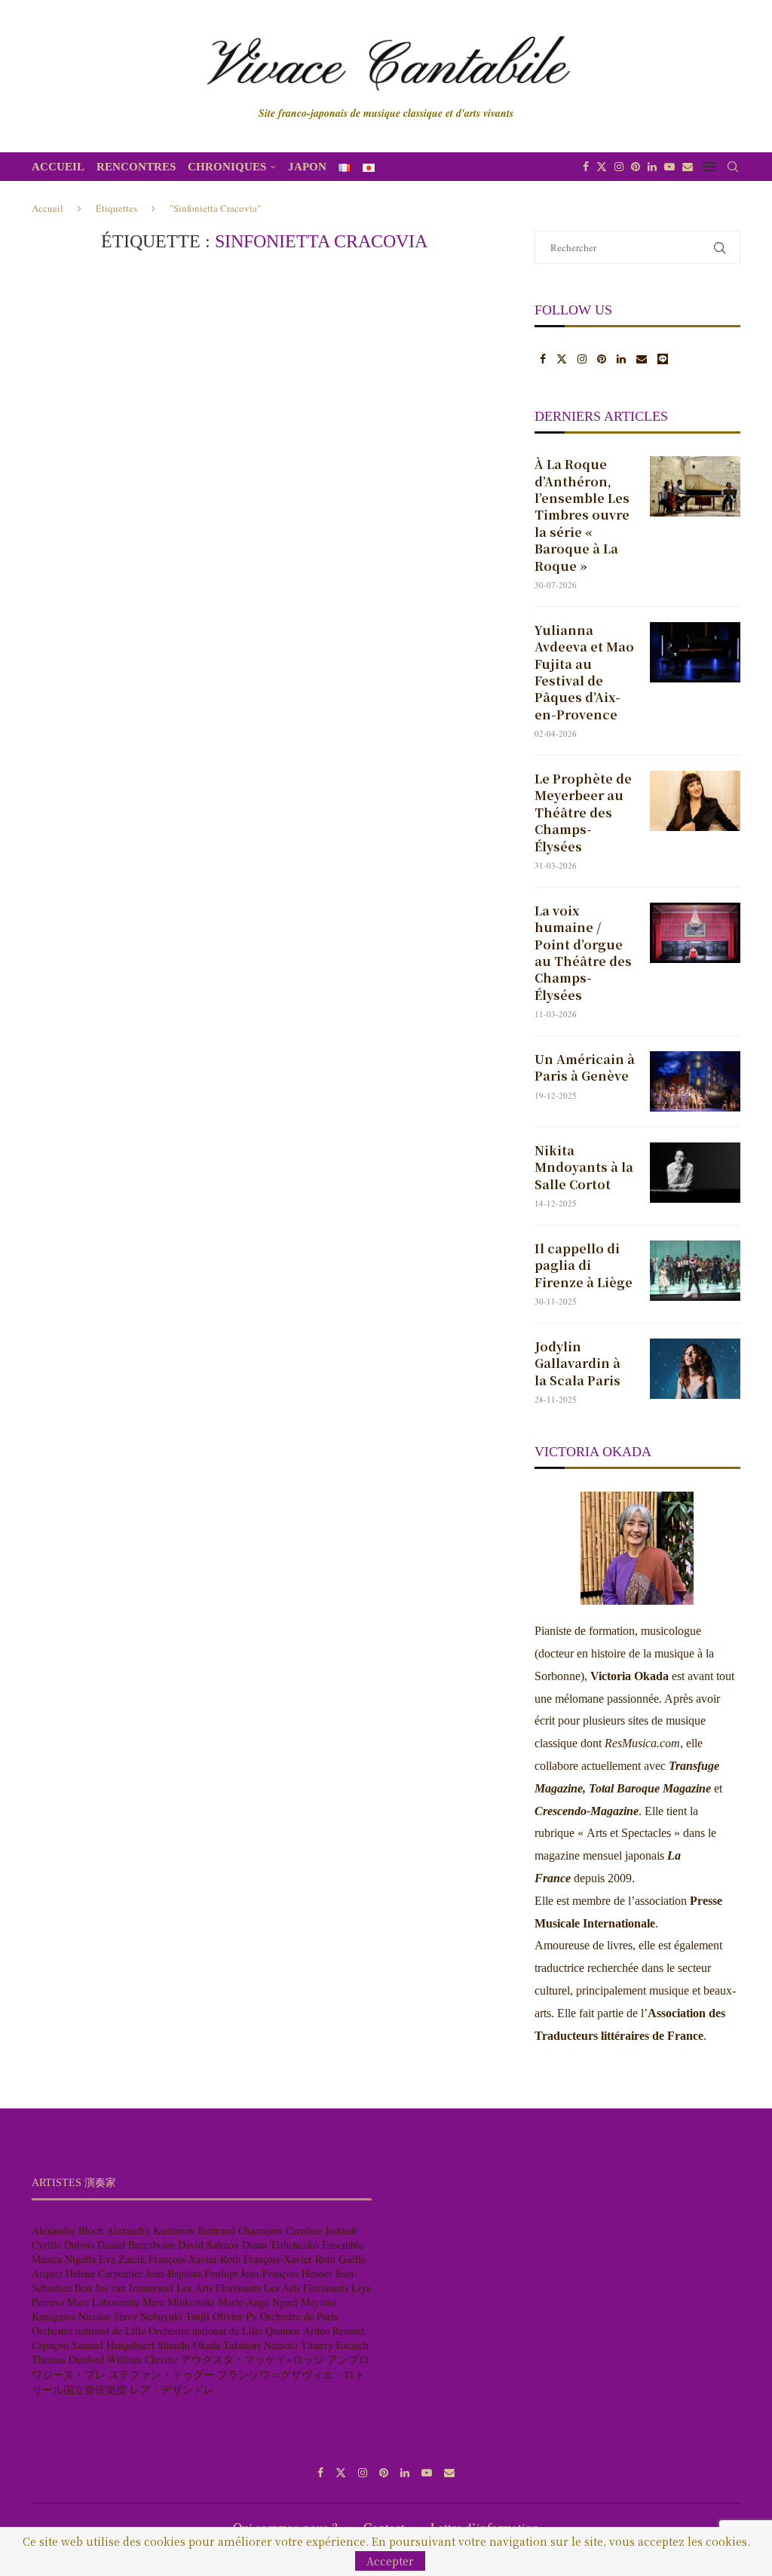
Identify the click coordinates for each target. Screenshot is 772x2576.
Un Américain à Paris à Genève (585, 1068)
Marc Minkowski (179, 2302)
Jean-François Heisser (286, 2273)
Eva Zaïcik (122, 2259)
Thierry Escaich (335, 2345)
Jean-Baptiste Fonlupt (191, 2273)
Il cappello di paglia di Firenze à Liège (584, 1266)
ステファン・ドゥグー (161, 2374)
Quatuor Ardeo (297, 2331)
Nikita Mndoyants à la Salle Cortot (584, 1168)
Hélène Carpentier (104, 2273)
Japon (307, 167)
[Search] (733, 167)
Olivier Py (235, 2316)
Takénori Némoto (260, 2345)
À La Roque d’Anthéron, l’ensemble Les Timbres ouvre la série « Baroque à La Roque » (582, 515)
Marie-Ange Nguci (258, 2302)
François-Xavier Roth (195, 2259)
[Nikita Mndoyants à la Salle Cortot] (695, 1173)
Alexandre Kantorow (151, 2230)
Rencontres (136, 167)
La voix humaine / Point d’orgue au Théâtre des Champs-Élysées (583, 953)
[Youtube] (669, 167)
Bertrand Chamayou (240, 2230)
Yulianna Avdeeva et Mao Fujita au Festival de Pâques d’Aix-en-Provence (584, 673)
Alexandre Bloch (67, 2230)
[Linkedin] (652, 167)
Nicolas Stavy (108, 2316)
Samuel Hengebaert (113, 2345)
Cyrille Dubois (63, 2245)
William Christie (142, 2359)
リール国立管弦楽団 (79, 2389)
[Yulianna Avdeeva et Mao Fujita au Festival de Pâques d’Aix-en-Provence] (695, 652)
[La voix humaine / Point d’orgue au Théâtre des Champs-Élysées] (695, 933)
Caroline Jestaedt (322, 2230)
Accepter (390, 2561)
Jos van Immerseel (134, 2288)
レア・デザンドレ (172, 2389)
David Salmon (208, 2245)
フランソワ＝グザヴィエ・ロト (291, 2374)
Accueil (58, 167)
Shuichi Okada (189, 2345)
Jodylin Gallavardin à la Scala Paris (577, 1364)
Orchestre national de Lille (89, 2331)
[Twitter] (602, 167)
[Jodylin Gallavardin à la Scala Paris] (695, 1369)
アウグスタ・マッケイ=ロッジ (253, 2359)
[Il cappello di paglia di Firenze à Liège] (695, 1271)
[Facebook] (586, 167)
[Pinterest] (636, 167)
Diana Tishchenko (280, 2245)
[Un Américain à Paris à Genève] (695, 1081)
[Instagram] (619, 167)
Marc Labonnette (103, 2302)
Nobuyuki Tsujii (175, 2316)
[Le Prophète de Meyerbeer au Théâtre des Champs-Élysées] (695, 801)
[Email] (688, 167)
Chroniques (227, 167)
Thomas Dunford (68, 2359)
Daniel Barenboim (136, 2245)
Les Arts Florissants (219, 2288)
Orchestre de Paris (299, 2316)
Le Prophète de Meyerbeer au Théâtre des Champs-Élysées (583, 813)
